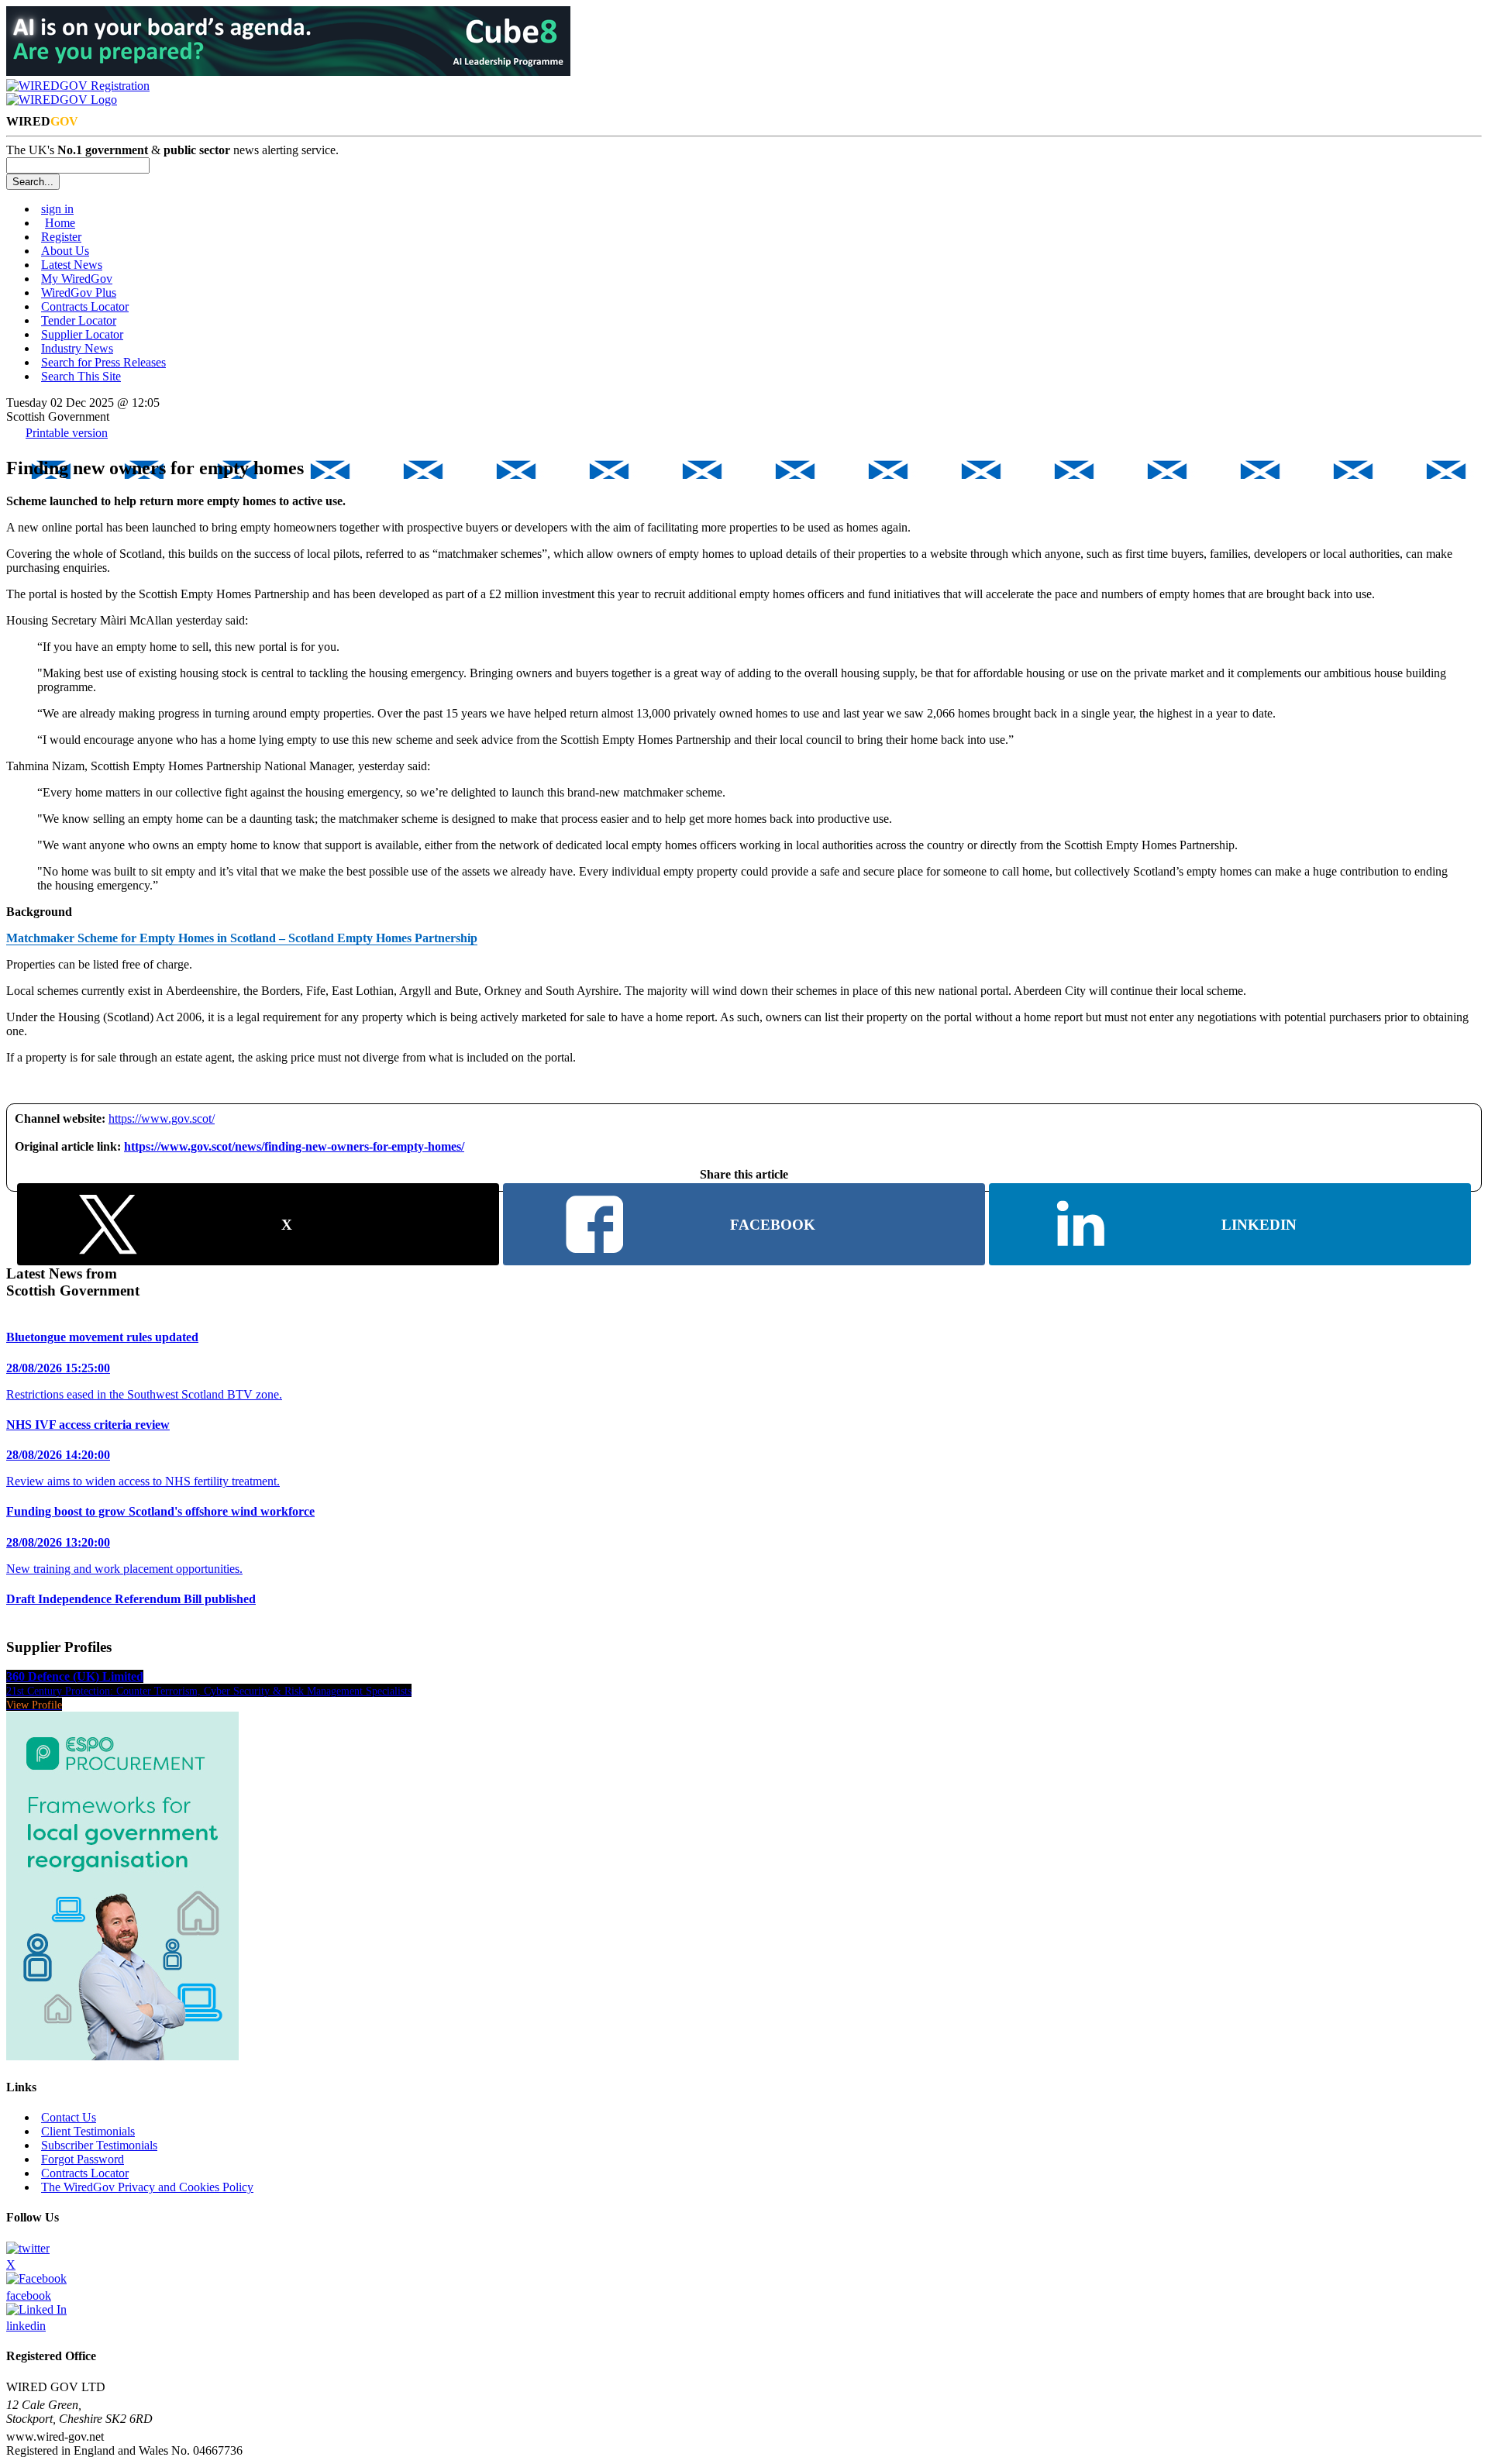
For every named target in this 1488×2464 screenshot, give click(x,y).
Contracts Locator (85, 306)
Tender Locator (79, 320)
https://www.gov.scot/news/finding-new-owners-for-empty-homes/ (294, 1146)
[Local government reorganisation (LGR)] (122, 2056)
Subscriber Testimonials (99, 2145)
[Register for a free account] (78, 86)
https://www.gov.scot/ (162, 1118)
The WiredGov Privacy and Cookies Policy (147, 2187)
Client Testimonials (88, 2131)
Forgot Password (83, 2159)
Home (60, 223)
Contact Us (69, 2117)
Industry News (77, 348)
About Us (65, 251)
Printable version (67, 433)
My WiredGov (77, 279)
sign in (57, 209)
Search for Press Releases (103, 362)
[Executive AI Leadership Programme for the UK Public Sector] (288, 72)
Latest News (72, 265)
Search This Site (81, 376)
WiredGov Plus (79, 293)
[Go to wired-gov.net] (62, 100)
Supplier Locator (82, 334)
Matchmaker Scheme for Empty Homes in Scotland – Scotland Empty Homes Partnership (242, 938)
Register (61, 237)
